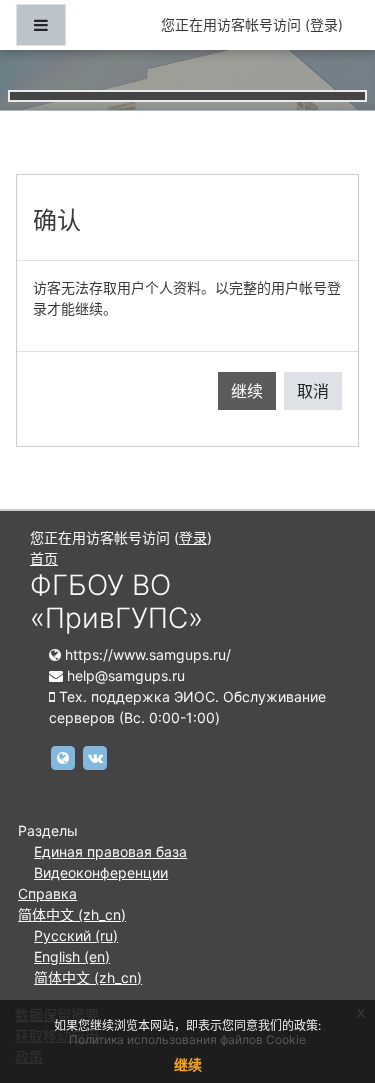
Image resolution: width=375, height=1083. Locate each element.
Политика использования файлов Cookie (187, 1039)
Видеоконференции (101, 872)
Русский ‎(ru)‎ (76, 935)
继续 (247, 391)
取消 (313, 391)
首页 (44, 558)
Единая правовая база (110, 851)
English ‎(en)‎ (72, 956)
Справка (47, 893)
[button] (329, 984)
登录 (324, 24)
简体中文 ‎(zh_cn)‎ (72, 914)
